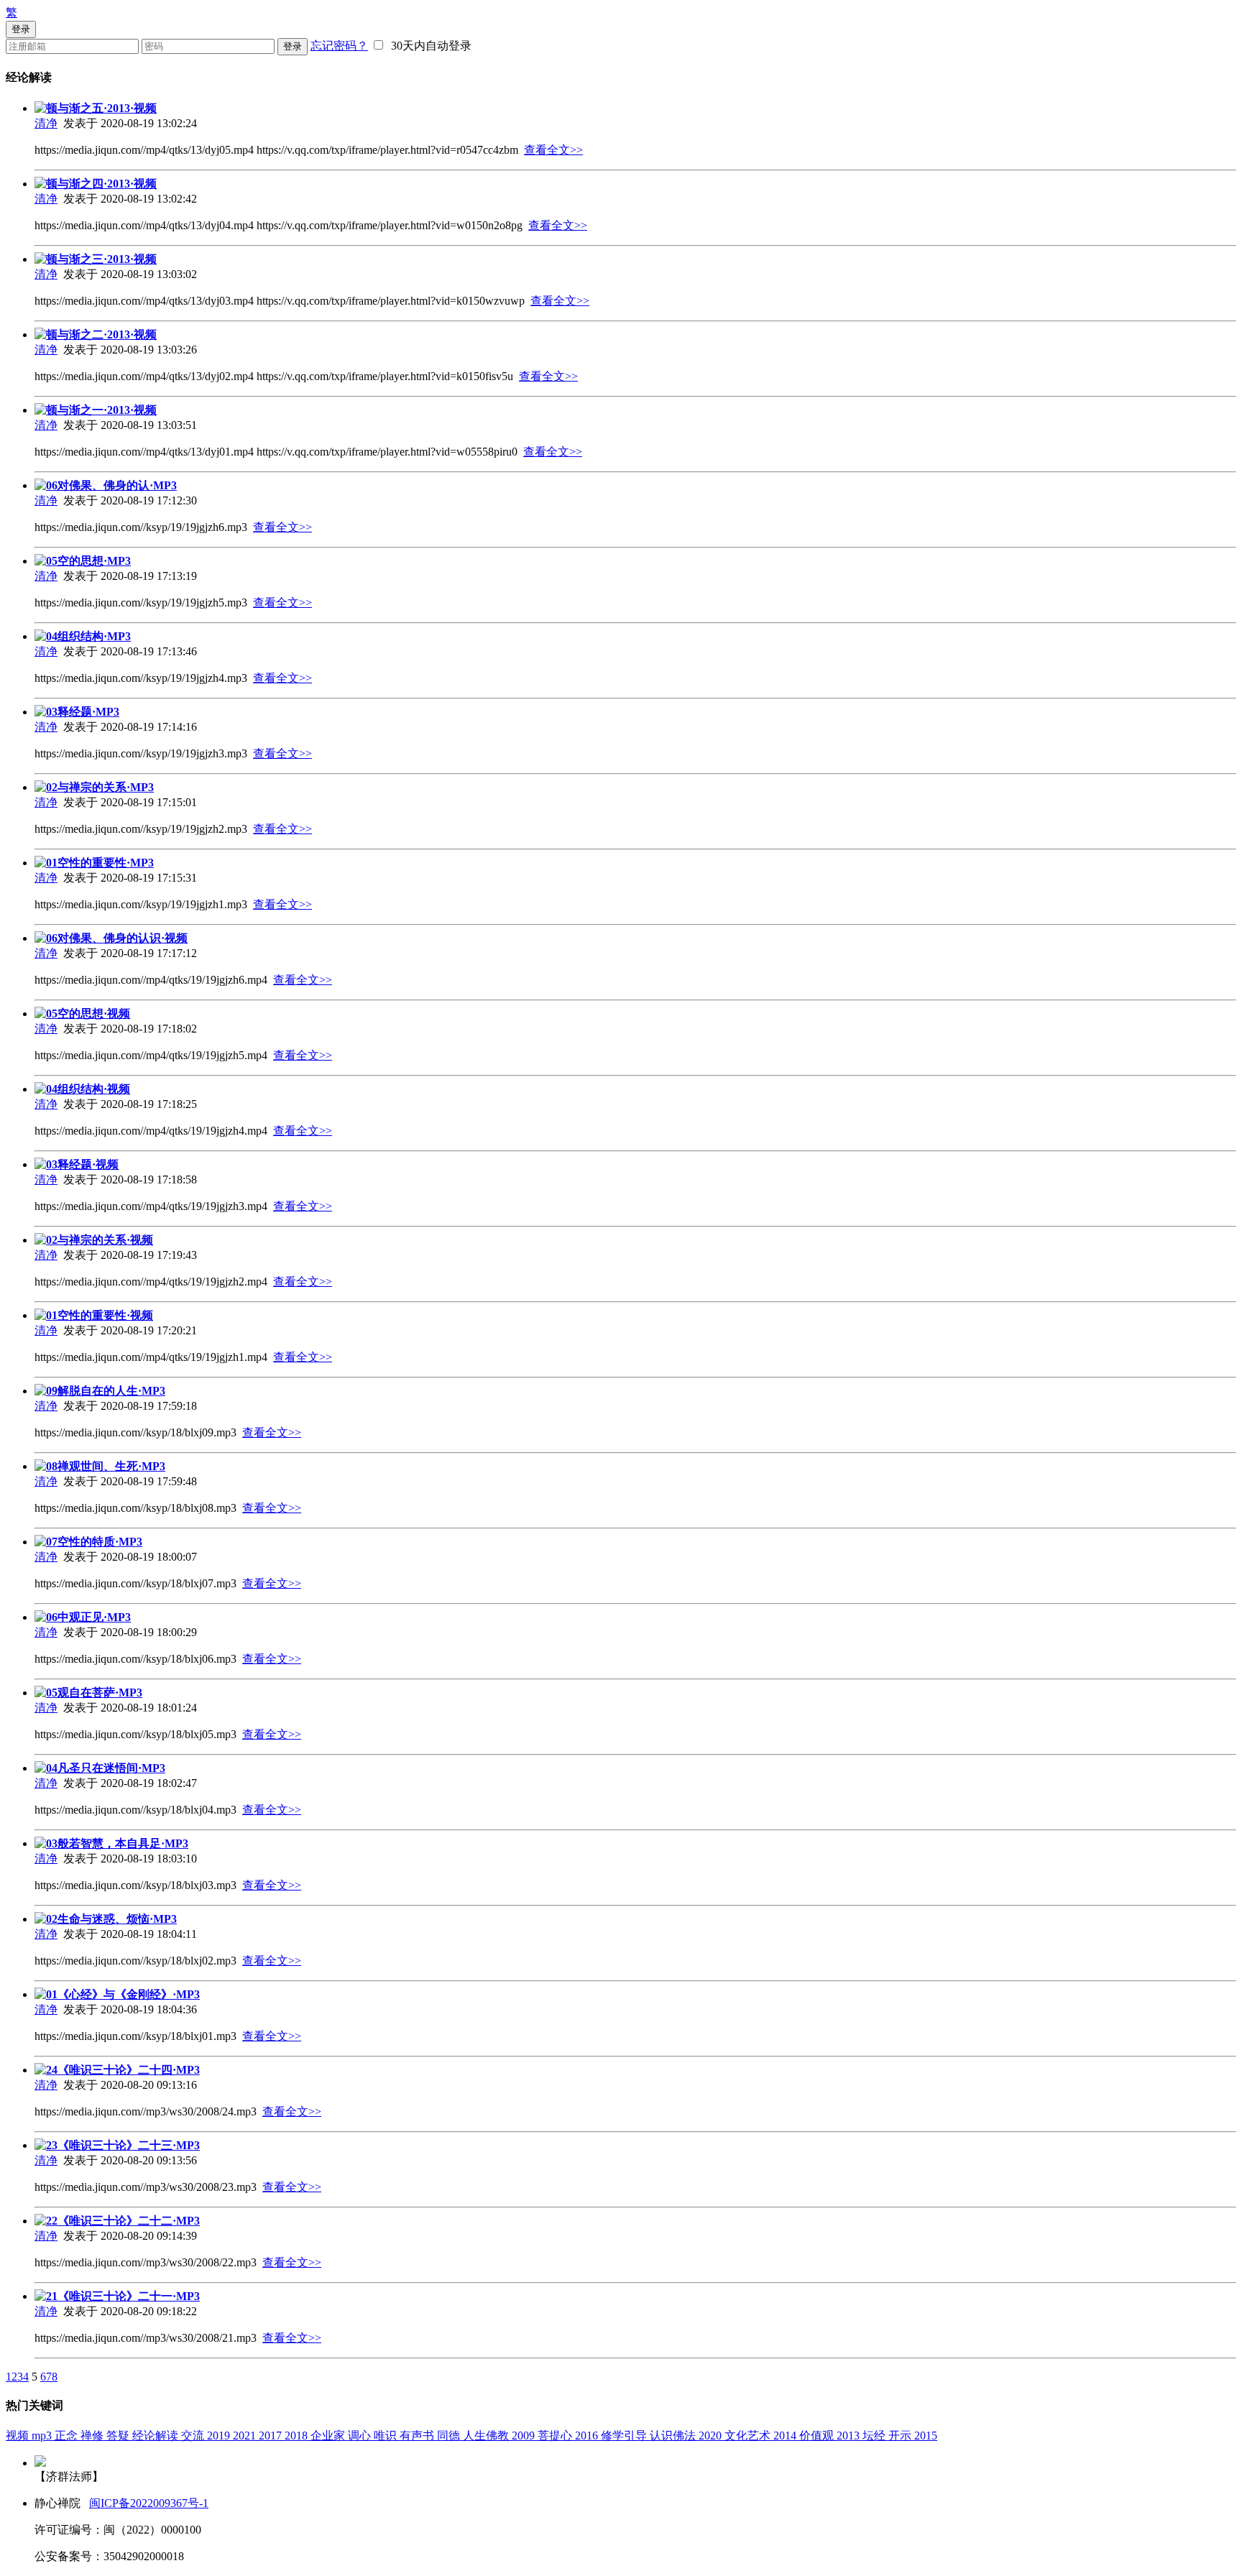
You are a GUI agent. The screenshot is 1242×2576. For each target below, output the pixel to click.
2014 (786, 2436)
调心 (361, 2436)
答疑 (119, 2436)
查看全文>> (553, 150)
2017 (272, 2436)
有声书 (418, 2436)
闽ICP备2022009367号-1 (149, 2503)
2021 (246, 2436)
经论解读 (157, 2436)
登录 (293, 46)
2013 (850, 2436)
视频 (19, 2436)
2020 (712, 2436)
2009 (525, 2436)
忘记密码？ (339, 46)
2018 (298, 2436)
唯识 (387, 2436)
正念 (68, 2436)
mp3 (43, 2436)
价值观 (818, 2436)
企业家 (329, 2436)
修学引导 (625, 2436)
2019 (220, 2436)
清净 (46, 123)
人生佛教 (487, 2436)
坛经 (875, 2436)
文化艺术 (749, 2436)
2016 (588, 2436)
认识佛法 (674, 2436)
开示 (901, 2436)
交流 (194, 2436)
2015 (926, 2436)
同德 (450, 2436)
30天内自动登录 (428, 46)
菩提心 (556, 2436)
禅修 (93, 2436)
